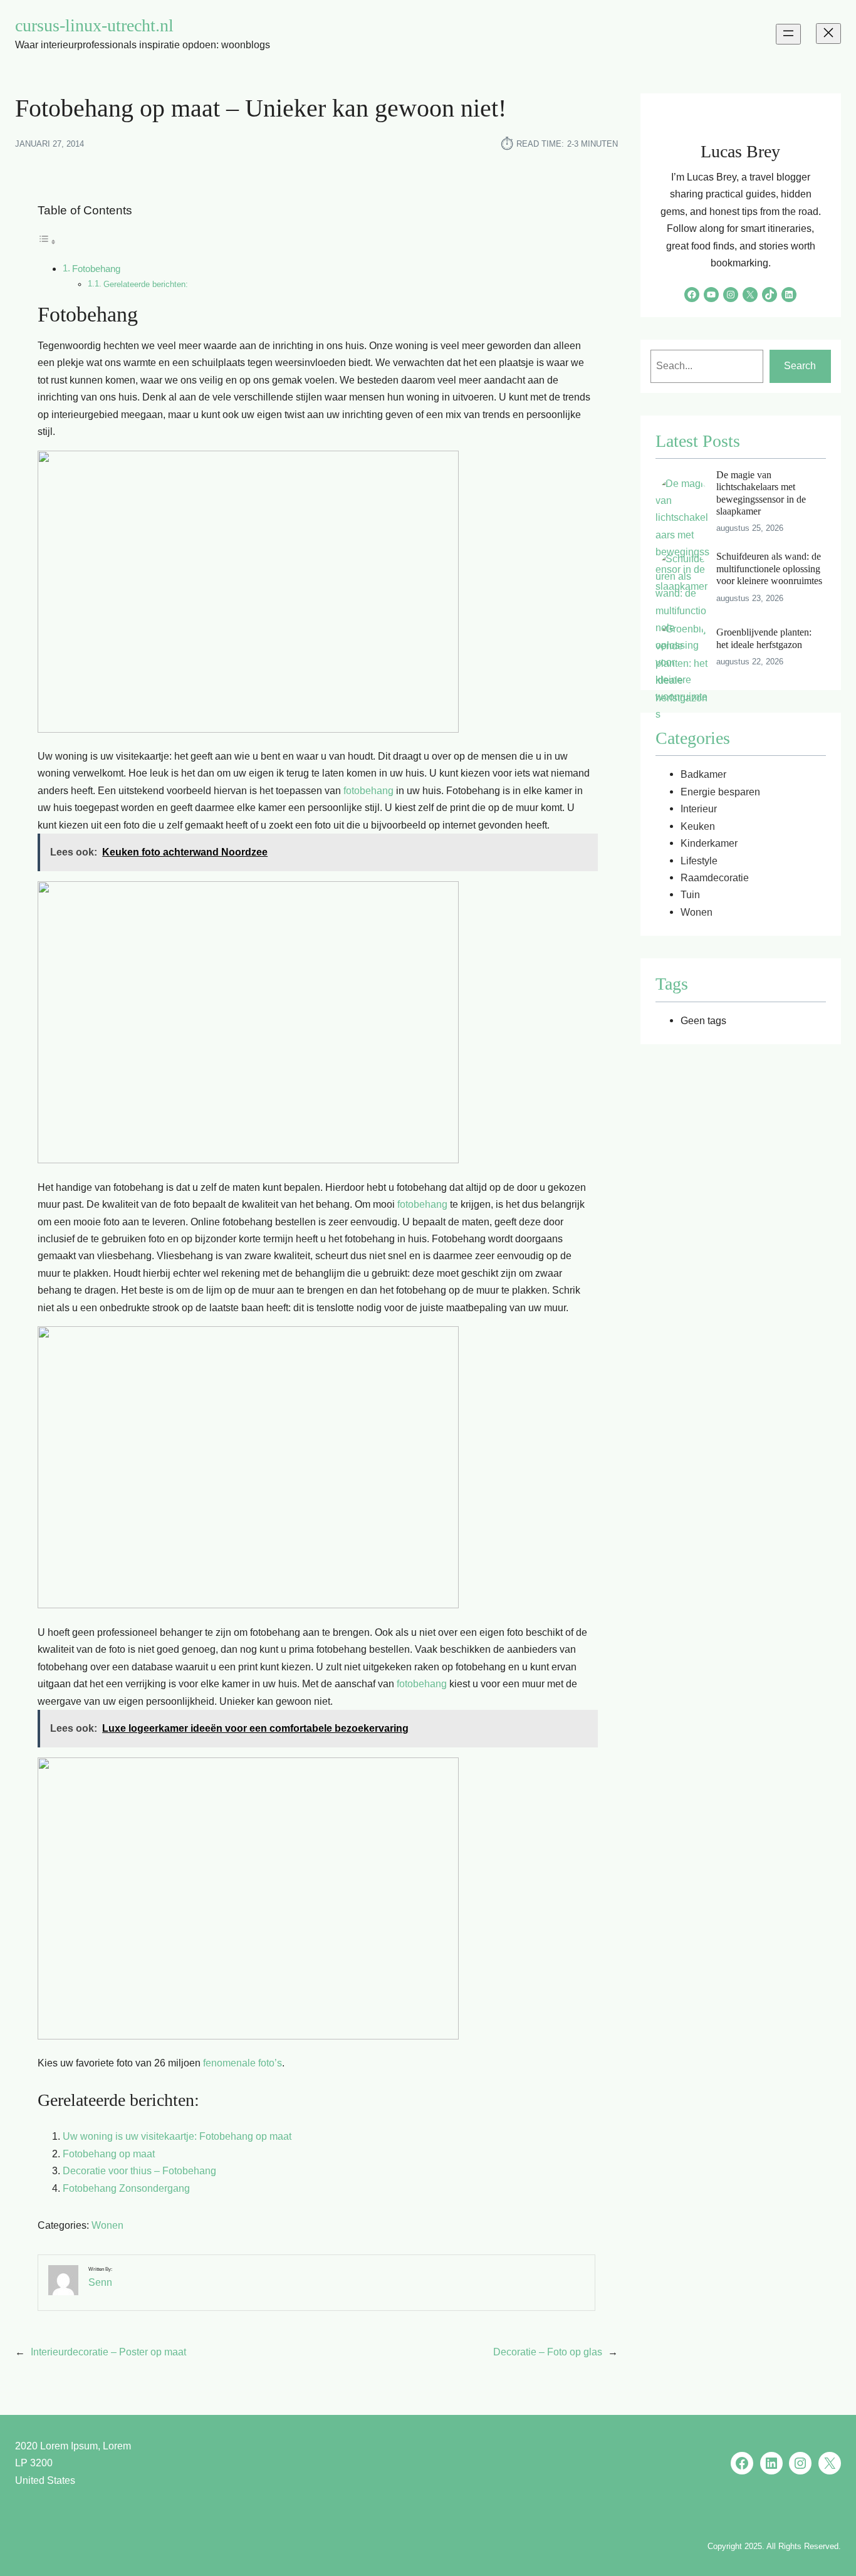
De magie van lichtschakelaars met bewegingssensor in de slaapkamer (761, 493)
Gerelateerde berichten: (146, 284)
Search (800, 365)
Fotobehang (96, 269)
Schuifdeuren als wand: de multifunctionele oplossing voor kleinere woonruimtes (769, 568)
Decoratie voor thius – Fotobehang (139, 2170)
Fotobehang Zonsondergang (126, 2188)
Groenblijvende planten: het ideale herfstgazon (764, 638)
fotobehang (368, 790)
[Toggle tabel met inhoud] (47, 241)
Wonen (107, 2225)
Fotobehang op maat (109, 2154)
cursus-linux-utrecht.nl (94, 25)
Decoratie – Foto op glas (548, 2352)
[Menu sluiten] (828, 34)
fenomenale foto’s (243, 2063)
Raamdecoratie (715, 877)
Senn (100, 2282)
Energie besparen (720, 792)
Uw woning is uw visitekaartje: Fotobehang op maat (177, 2136)
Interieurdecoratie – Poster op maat (108, 2352)
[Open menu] (788, 34)
